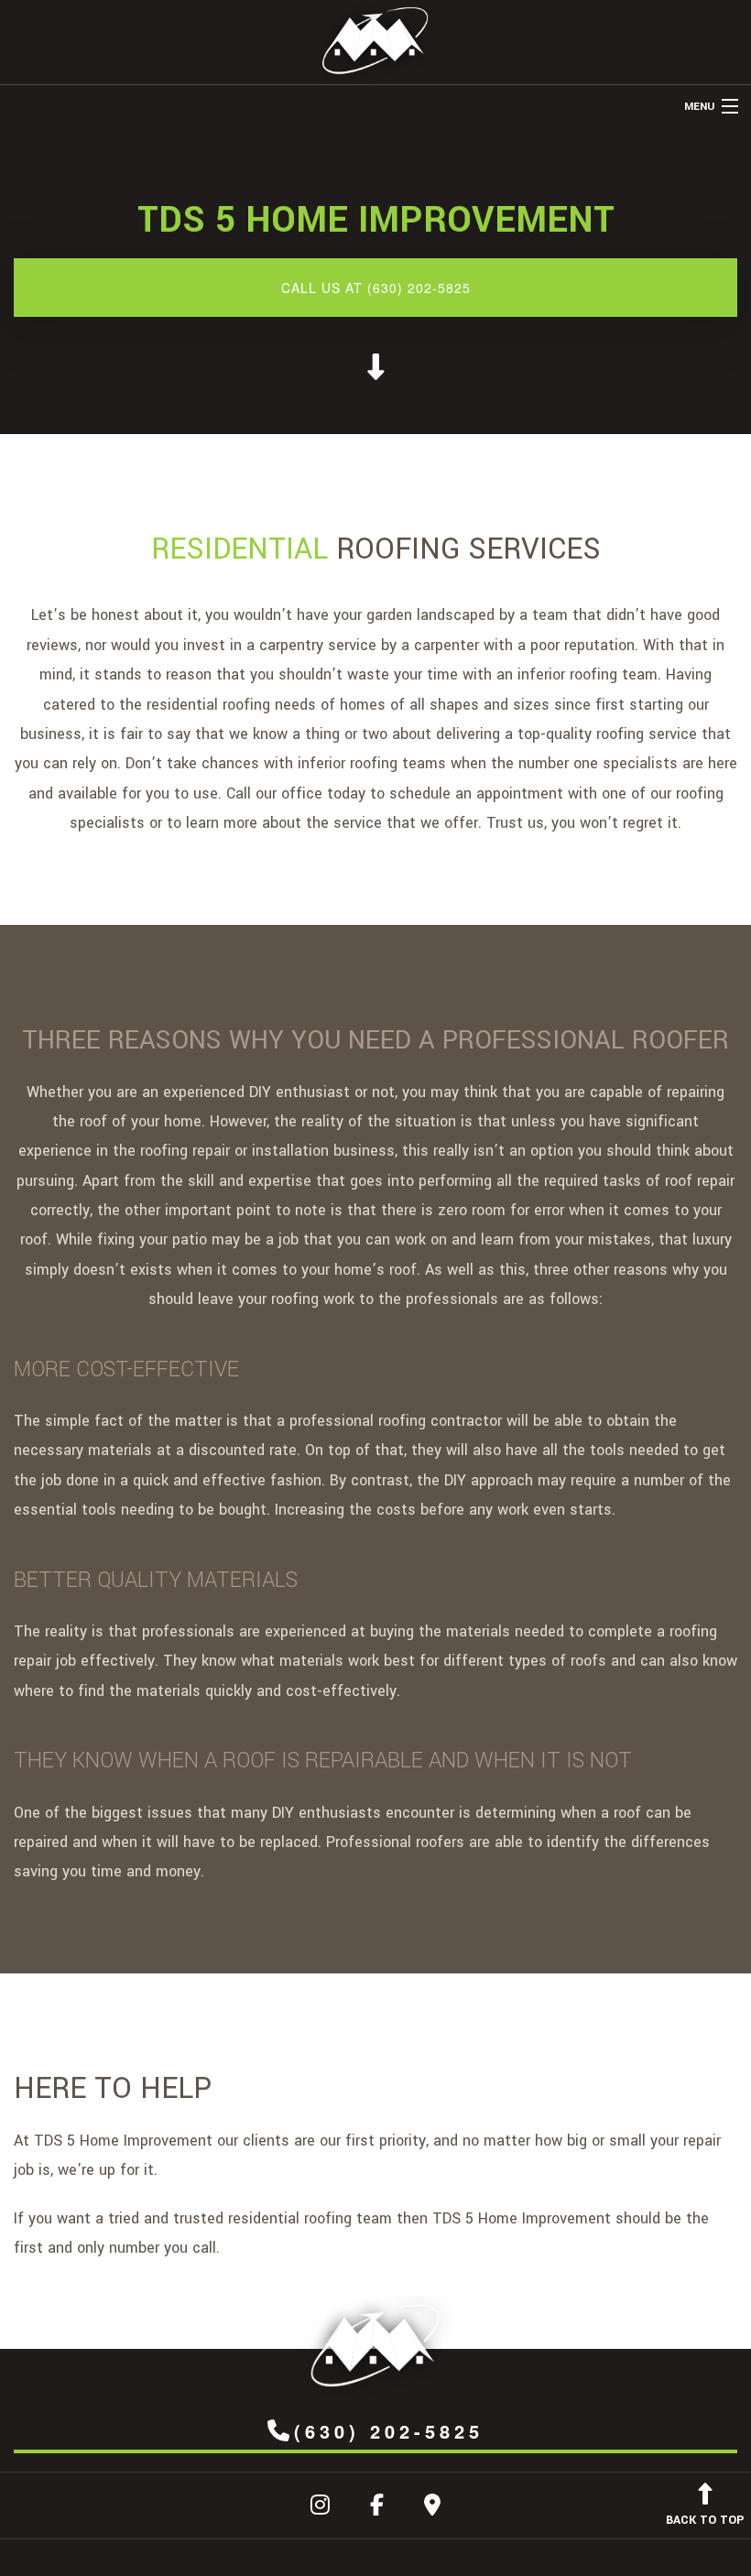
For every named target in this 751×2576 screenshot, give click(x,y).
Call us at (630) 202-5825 (376, 288)
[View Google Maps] (432, 2509)
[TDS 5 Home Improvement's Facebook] (377, 2509)
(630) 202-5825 (389, 2431)
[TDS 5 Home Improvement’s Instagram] (320, 2509)
